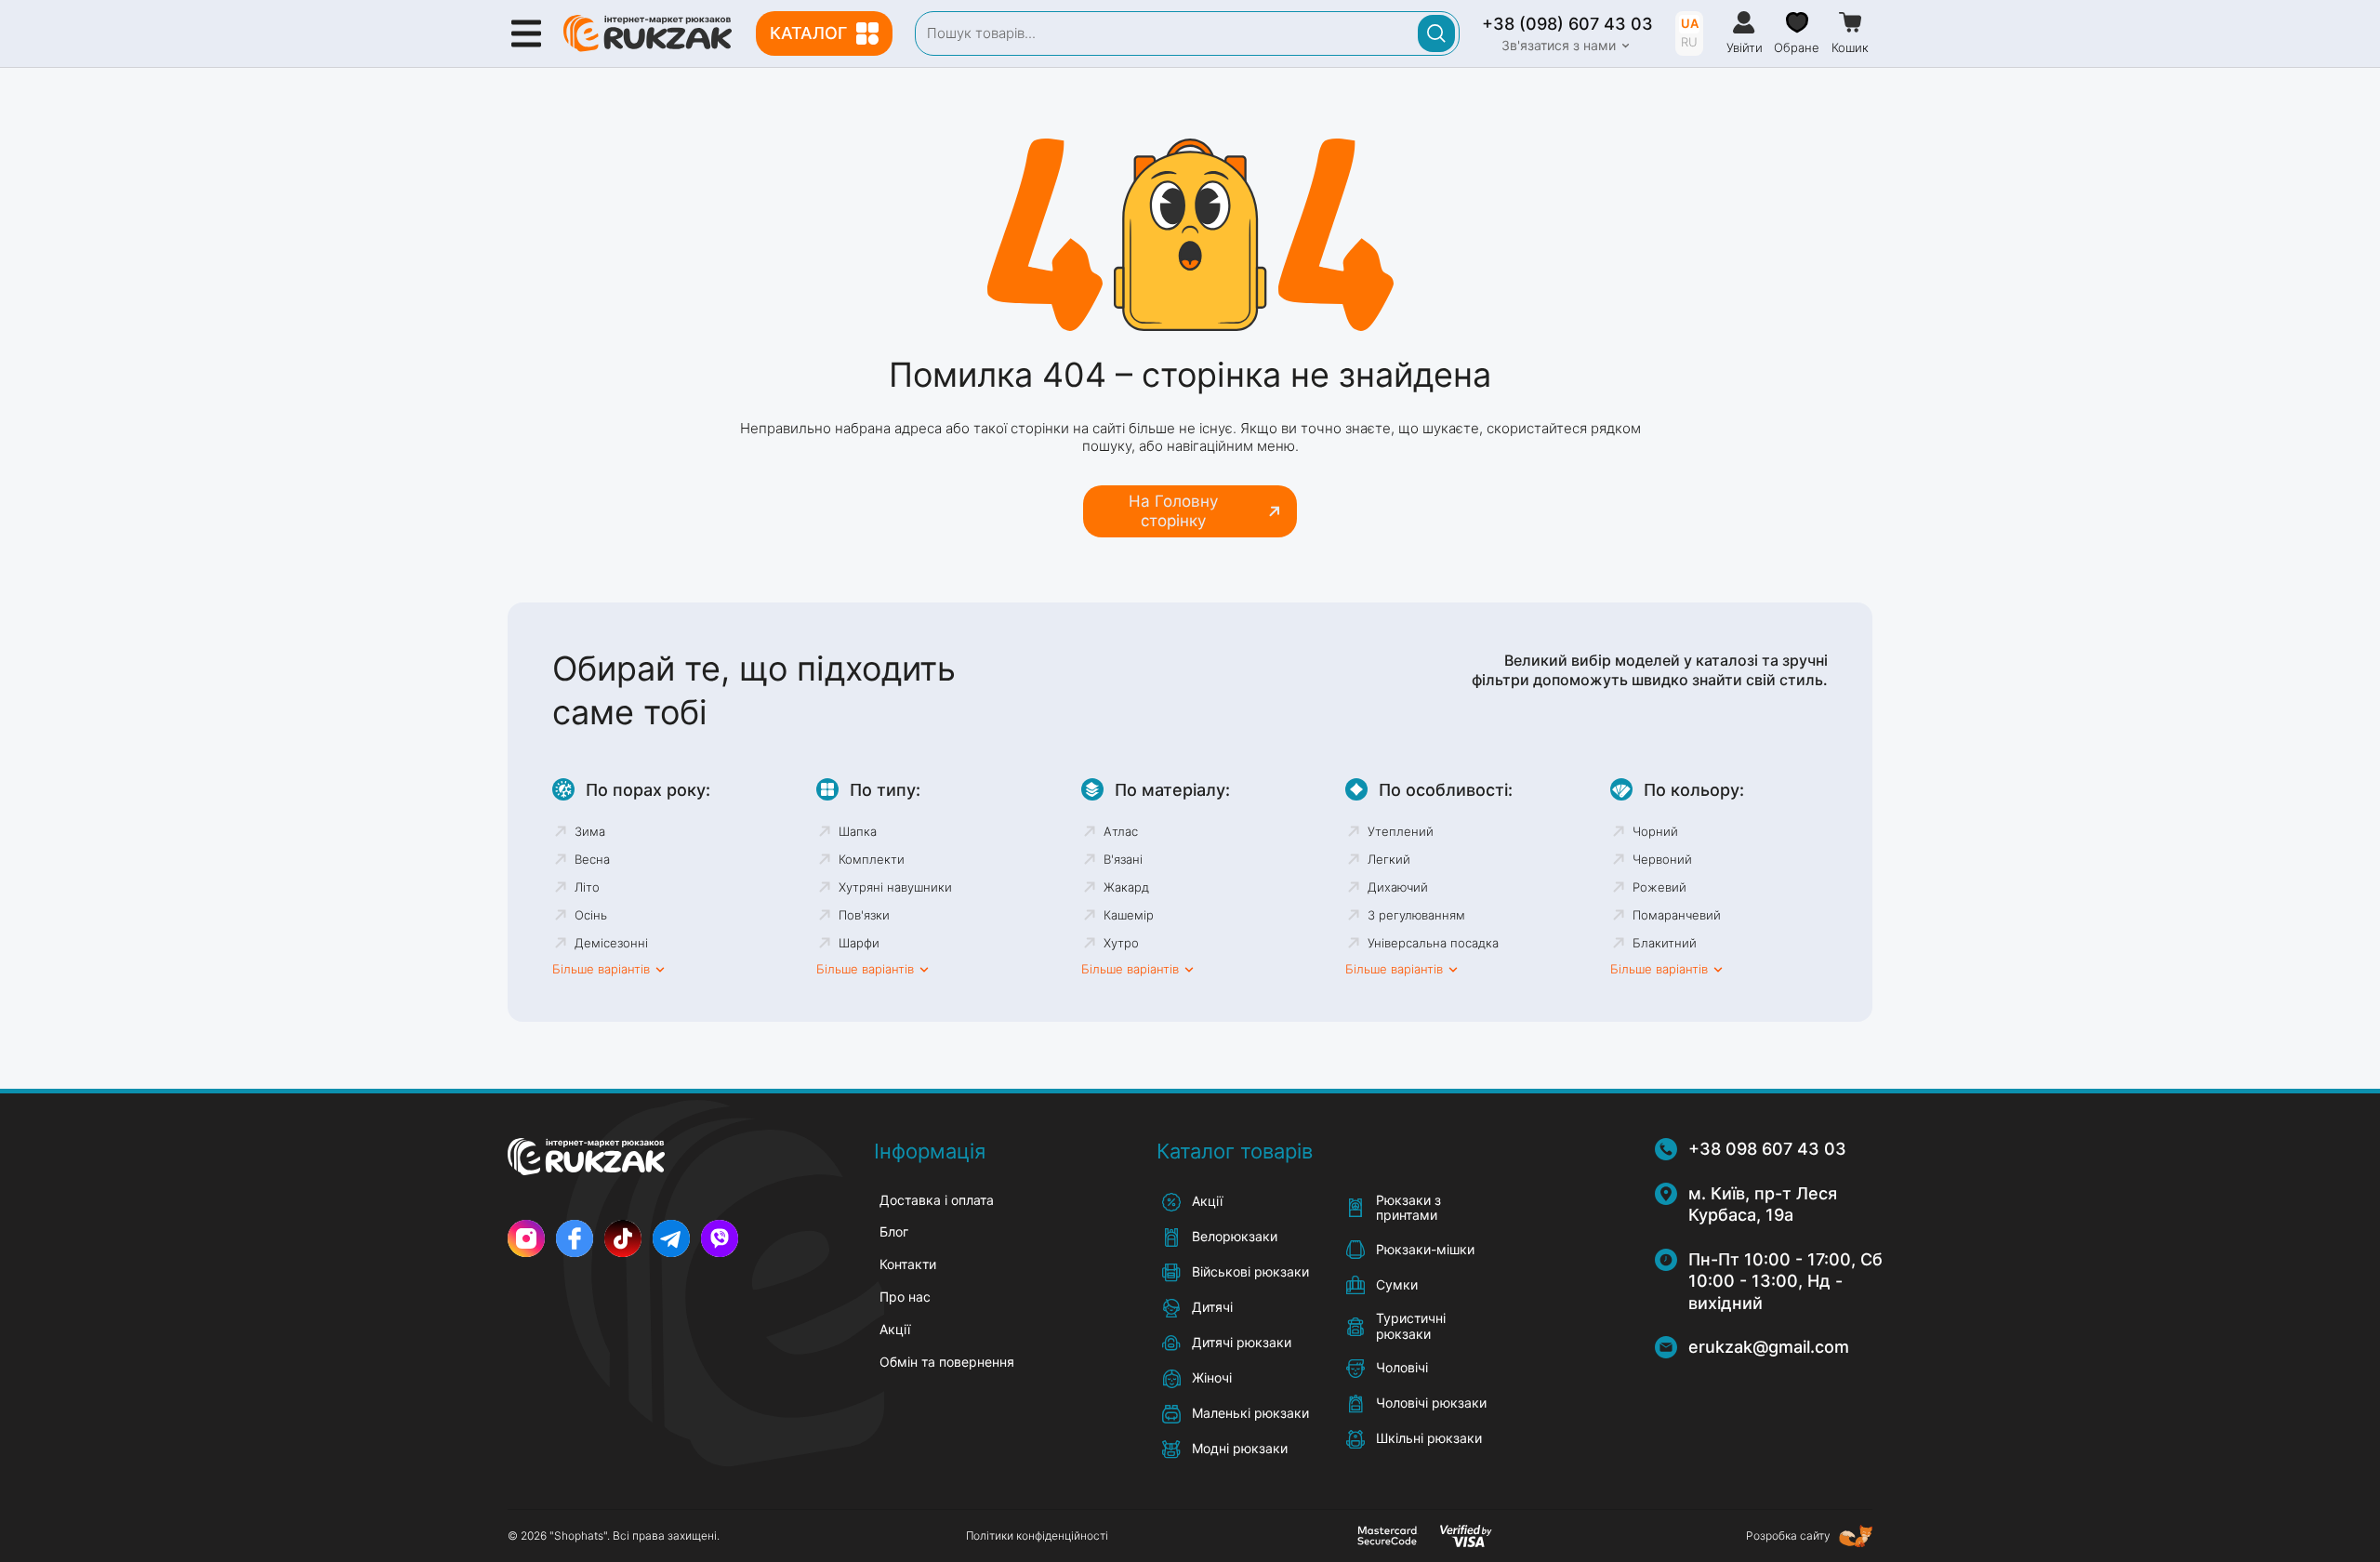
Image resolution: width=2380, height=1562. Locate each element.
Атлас (1121, 831)
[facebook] (575, 1238)
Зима (590, 831)
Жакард (1126, 887)
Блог (894, 1231)
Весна (592, 859)
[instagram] (526, 1238)
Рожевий (1659, 887)
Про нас (905, 1297)
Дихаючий (1398, 887)
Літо (587, 887)
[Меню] (526, 33)
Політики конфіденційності (1037, 1536)
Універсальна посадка (1433, 943)
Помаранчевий (1677, 915)
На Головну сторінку (1173, 510)
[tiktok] (623, 1238)
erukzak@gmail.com (1769, 1347)
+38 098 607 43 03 (1767, 1149)
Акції (895, 1329)
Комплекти (872, 859)
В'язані (1123, 859)
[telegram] (671, 1238)
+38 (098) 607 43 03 (1567, 24)
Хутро (1121, 943)
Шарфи (859, 943)
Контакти (908, 1264)
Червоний (1662, 859)
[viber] (720, 1238)
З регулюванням (1416, 915)
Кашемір (1129, 915)
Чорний (1655, 831)
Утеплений (1401, 831)
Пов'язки (864, 915)
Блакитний (1665, 943)
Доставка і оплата (937, 1200)
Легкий (1389, 859)
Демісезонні (611, 943)
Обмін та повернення (947, 1362)
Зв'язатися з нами (1559, 46)
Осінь (591, 915)
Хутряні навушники (895, 887)
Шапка (858, 831)
